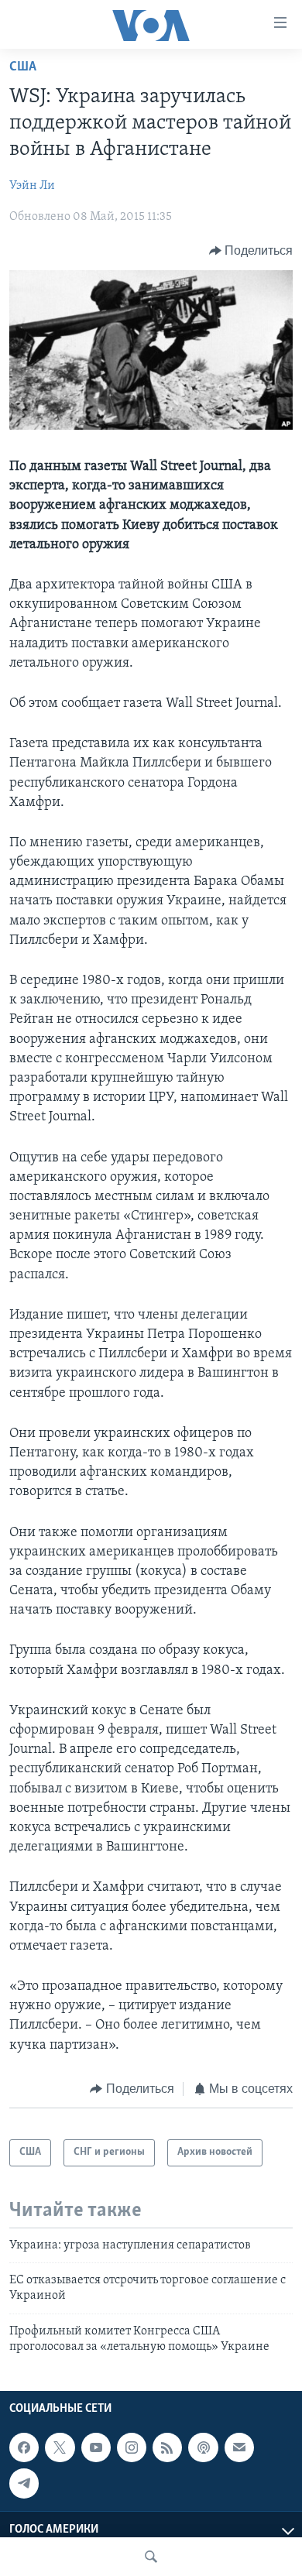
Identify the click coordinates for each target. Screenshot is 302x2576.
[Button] (251, 251)
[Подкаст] (203, 2447)
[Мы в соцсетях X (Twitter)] (60, 2447)
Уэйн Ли (32, 186)
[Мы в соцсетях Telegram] (24, 2483)
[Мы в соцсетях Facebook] (24, 2447)
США (23, 67)
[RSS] (167, 2447)
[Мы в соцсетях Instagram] (132, 2447)
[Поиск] (151, 2557)
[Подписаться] (239, 2447)
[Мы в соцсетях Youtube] (96, 2447)
